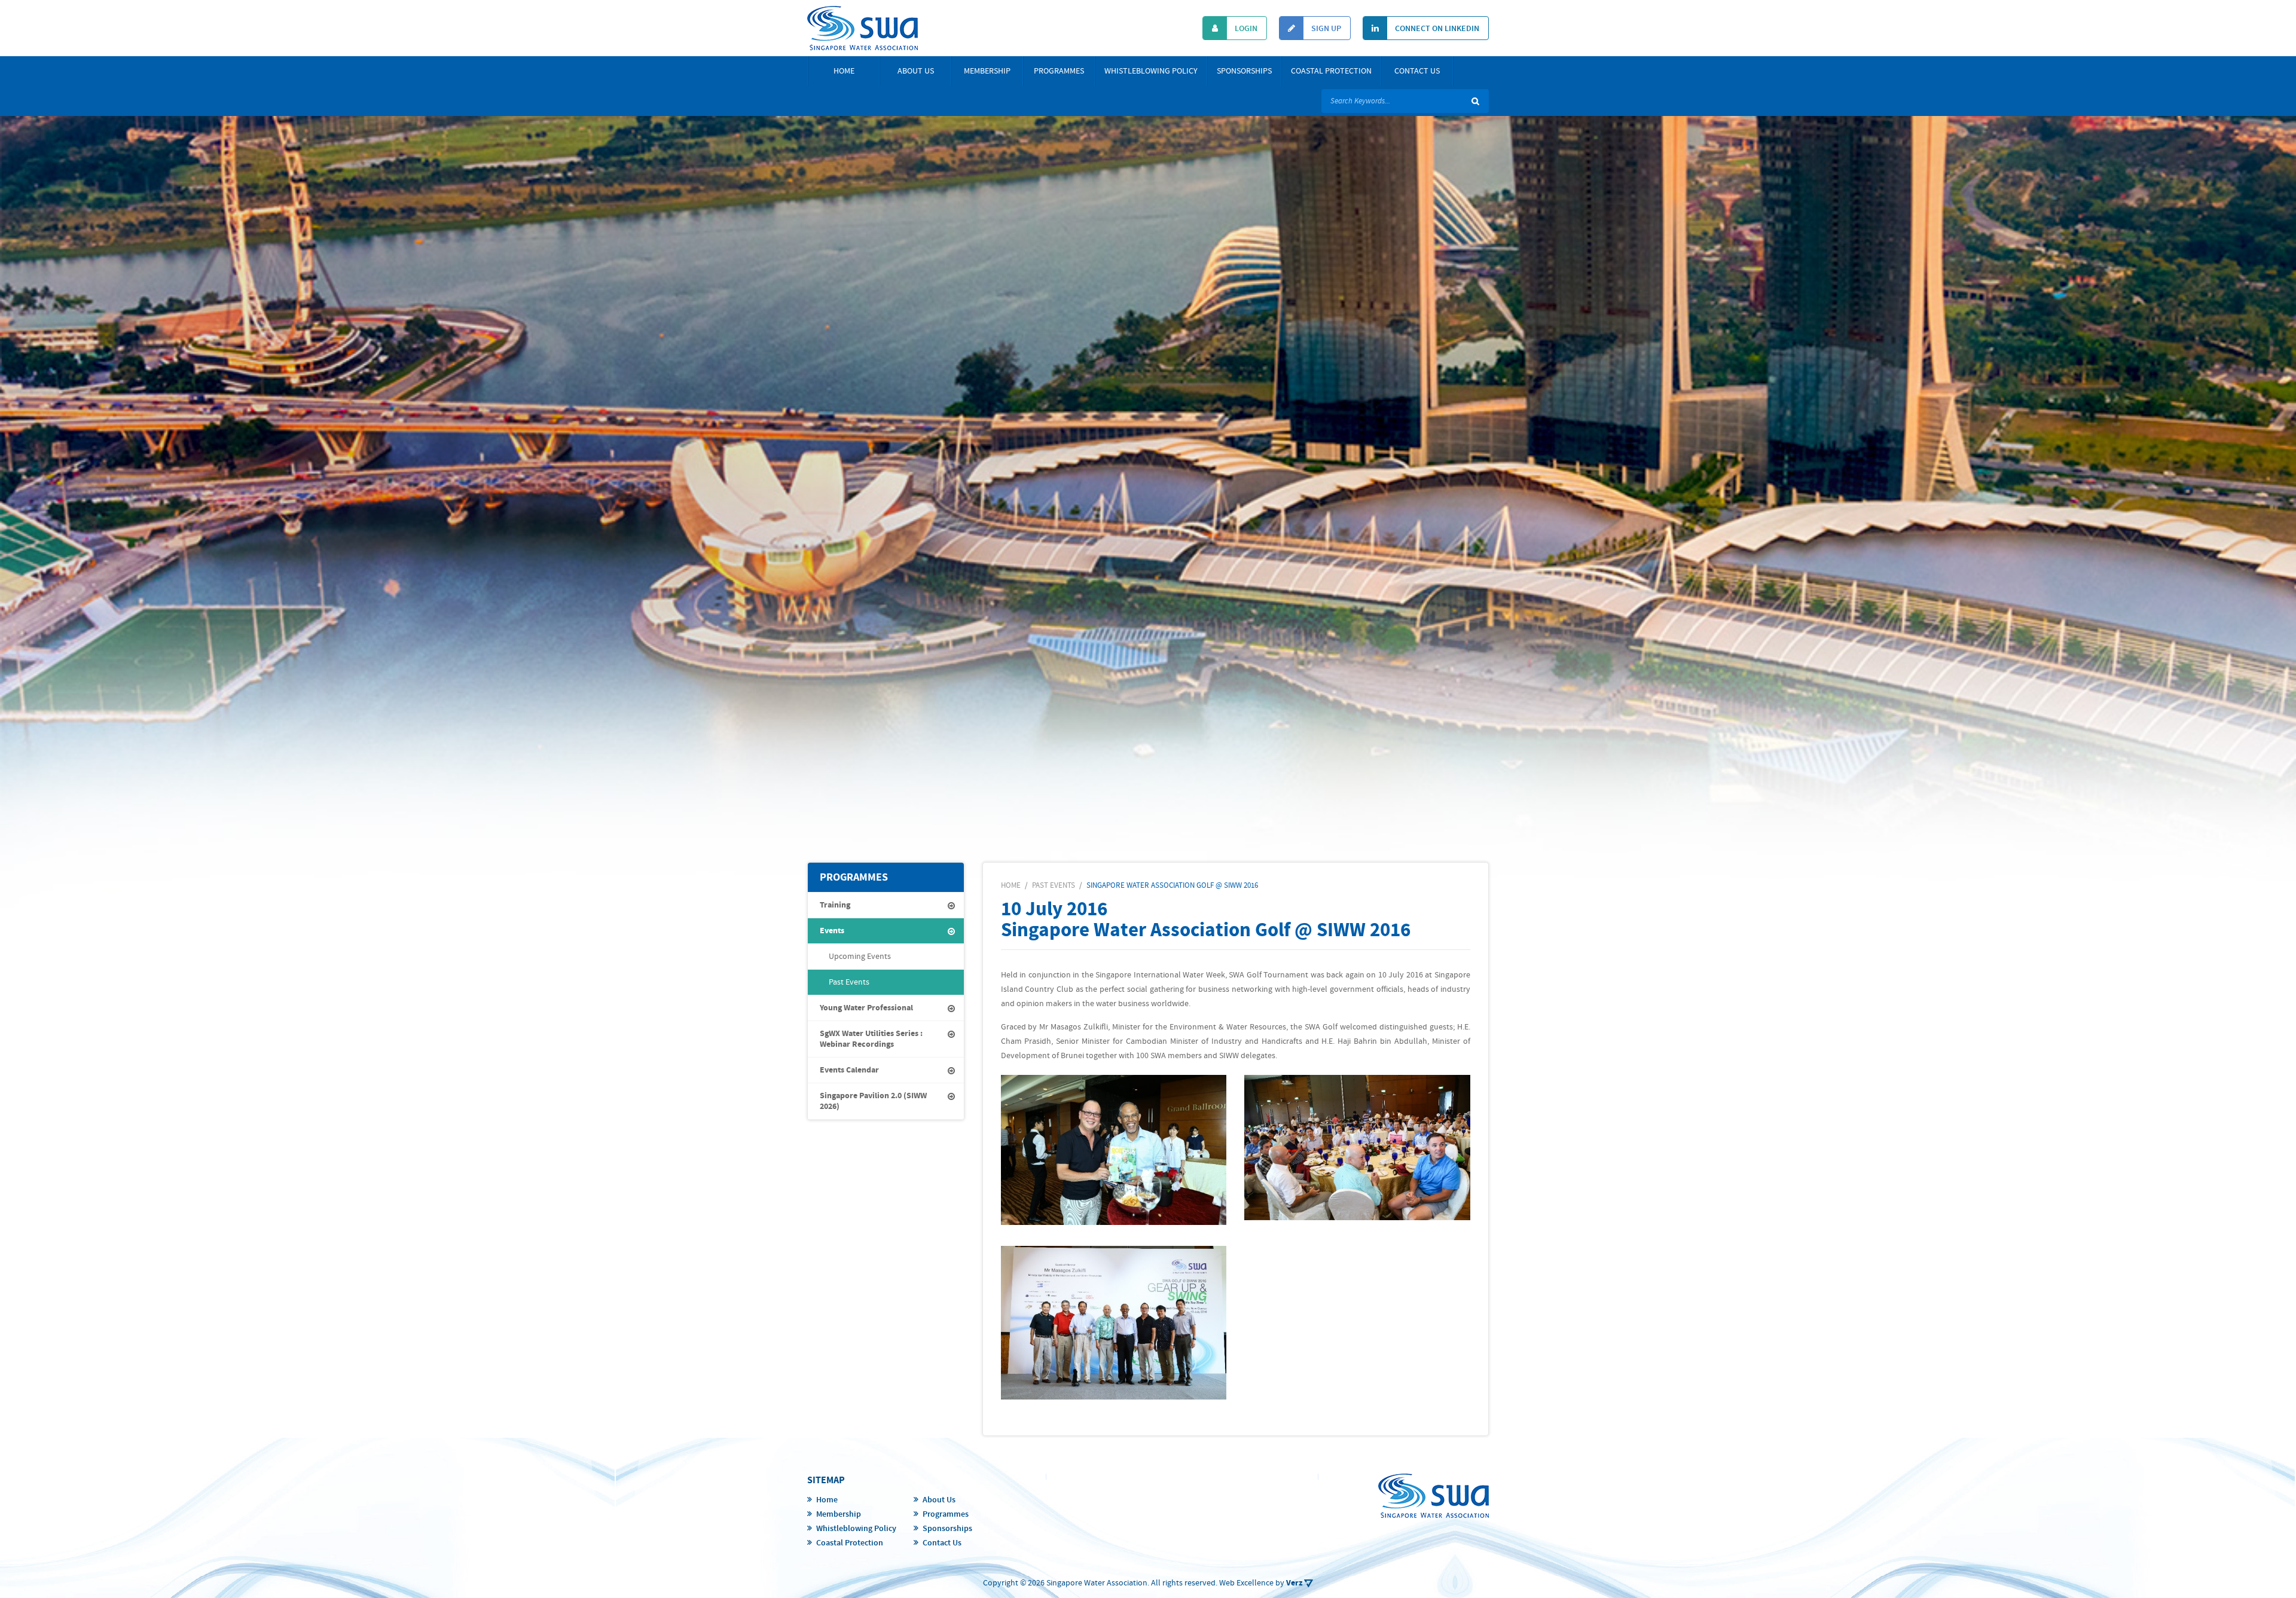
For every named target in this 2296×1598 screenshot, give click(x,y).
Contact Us (1417, 71)
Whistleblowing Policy (1151, 71)
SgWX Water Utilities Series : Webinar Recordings (871, 1039)
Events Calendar (849, 1070)
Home (844, 71)
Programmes (1059, 71)
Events (832, 931)
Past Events (849, 982)
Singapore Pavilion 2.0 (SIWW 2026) (873, 1101)
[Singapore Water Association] (862, 28)
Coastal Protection (1331, 71)
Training (835, 905)
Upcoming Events (860, 957)
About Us (916, 71)
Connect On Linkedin (1436, 29)
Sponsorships (1244, 71)
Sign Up (1325, 29)
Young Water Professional (866, 1008)
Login (1245, 29)
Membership (987, 71)
